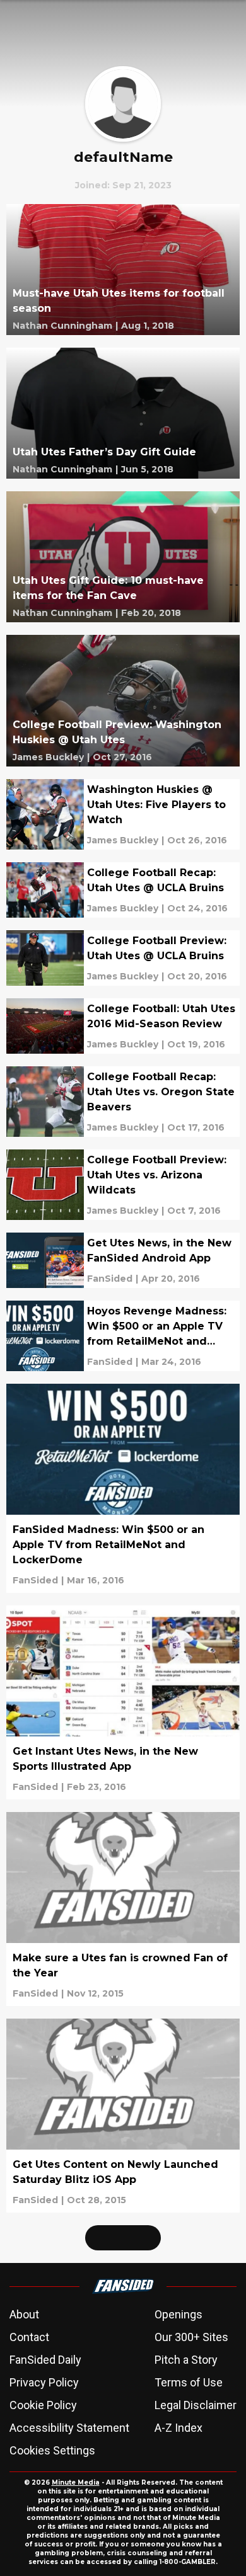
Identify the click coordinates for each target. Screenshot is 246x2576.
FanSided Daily (45, 2360)
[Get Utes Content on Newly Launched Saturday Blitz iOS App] (123, 2116)
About (24, 2314)
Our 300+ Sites (191, 2337)
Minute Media (76, 2482)
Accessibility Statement (69, 2428)
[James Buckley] (48, 757)
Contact (29, 2337)
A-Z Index (179, 2428)
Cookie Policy (43, 2405)
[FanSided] (110, 1279)
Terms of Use (189, 2382)
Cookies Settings (52, 2450)
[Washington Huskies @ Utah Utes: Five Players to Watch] (123, 814)
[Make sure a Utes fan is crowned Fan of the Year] (123, 1909)
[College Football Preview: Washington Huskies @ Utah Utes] (123, 700)
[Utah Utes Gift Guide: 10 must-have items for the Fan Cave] (123, 557)
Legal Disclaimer (196, 2405)
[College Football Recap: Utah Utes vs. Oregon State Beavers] (123, 1102)
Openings (179, 2314)
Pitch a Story (186, 2360)
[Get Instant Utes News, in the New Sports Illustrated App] (123, 1702)
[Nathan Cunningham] (62, 326)
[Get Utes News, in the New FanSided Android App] (123, 1260)
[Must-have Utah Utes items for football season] (123, 270)
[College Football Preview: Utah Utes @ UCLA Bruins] (123, 958)
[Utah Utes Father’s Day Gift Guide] (123, 413)
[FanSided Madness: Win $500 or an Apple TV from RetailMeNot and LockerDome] (123, 1488)
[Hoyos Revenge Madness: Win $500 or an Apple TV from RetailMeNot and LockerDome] (123, 1336)
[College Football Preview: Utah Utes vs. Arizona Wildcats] (123, 1185)
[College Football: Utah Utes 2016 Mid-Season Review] (123, 1026)
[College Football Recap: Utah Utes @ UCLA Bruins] (123, 890)
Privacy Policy (44, 2382)
